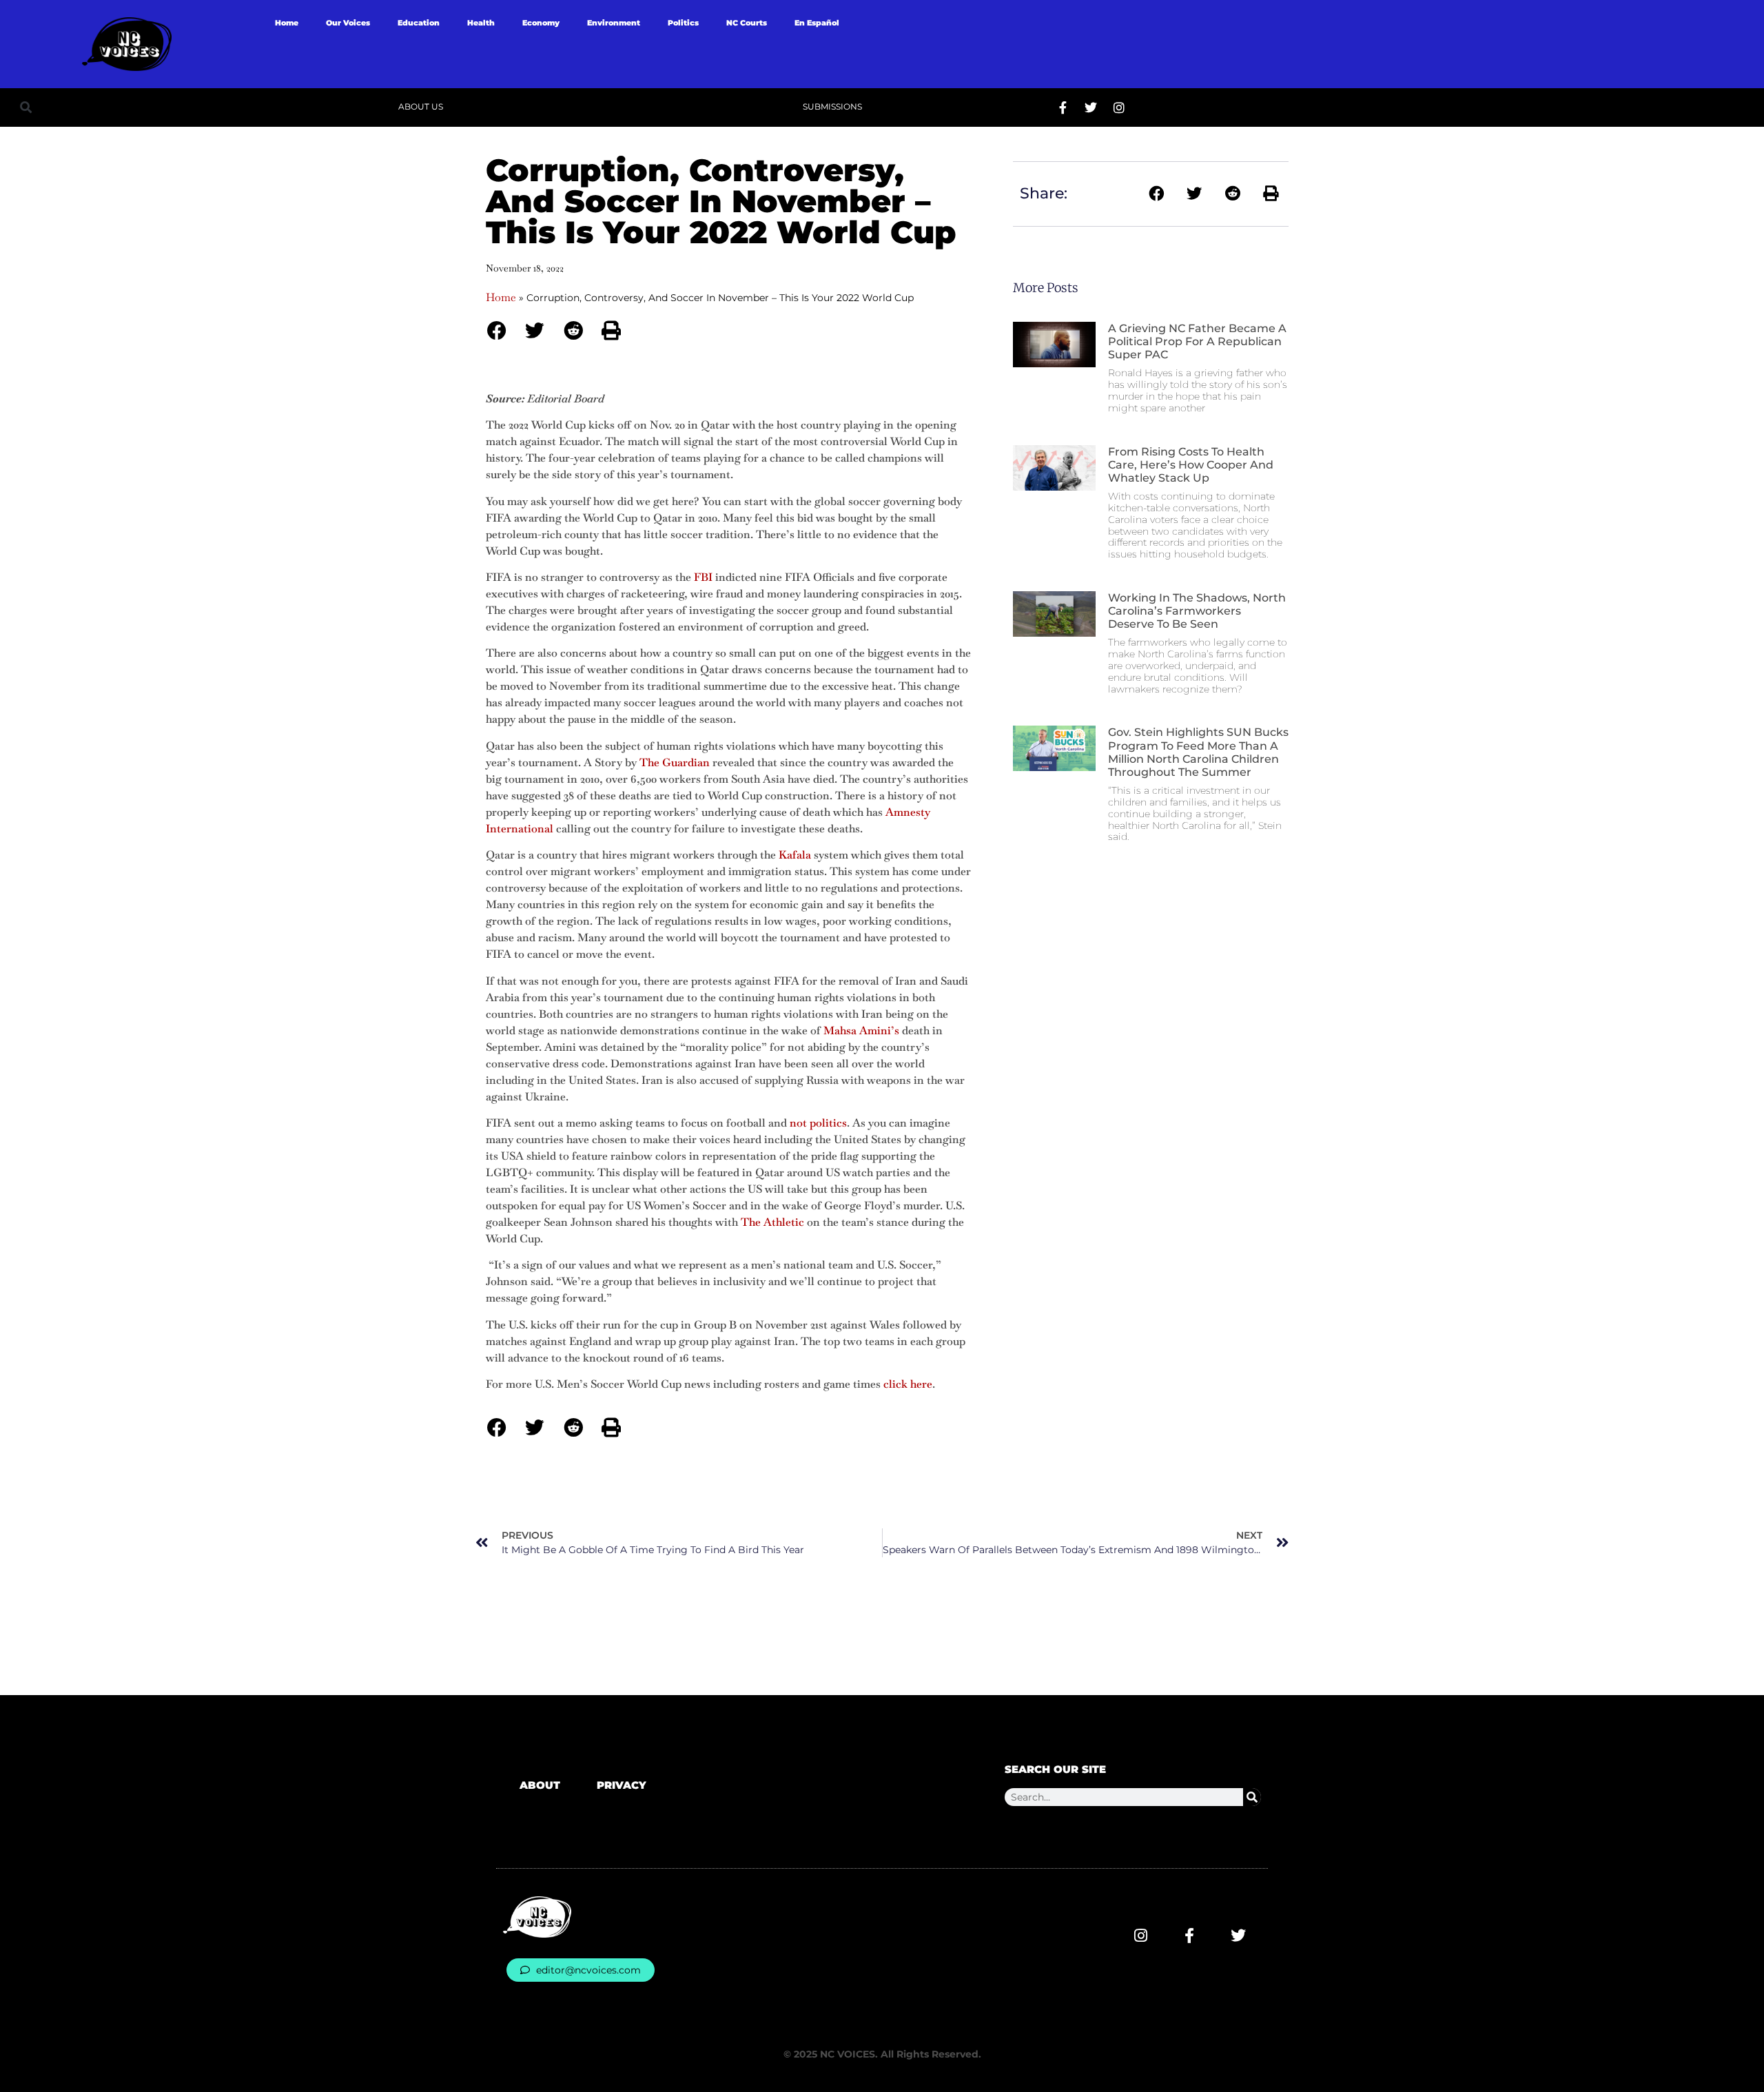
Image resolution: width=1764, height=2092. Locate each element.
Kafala (795, 855)
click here (908, 1384)
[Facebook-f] (1063, 107)
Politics (683, 23)
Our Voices (348, 23)
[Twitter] (1091, 107)
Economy (541, 23)
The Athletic (772, 1222)
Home (287, 23)
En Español (817, 23)
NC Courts (747, 23)
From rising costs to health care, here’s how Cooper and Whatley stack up (1191, 465)
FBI (703, 577)
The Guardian (675, 762)
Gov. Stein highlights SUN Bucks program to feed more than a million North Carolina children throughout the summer (1198, 752)
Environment (614, 23)
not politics (818, 1123)
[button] (26, 107)
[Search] (1252, 1797)
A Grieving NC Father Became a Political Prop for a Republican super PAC (1197, 341)
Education (419, 23)
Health (481, 23)
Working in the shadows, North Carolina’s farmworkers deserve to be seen (1197, 611)
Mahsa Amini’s (861, 1030)
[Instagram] (1119, 107)
